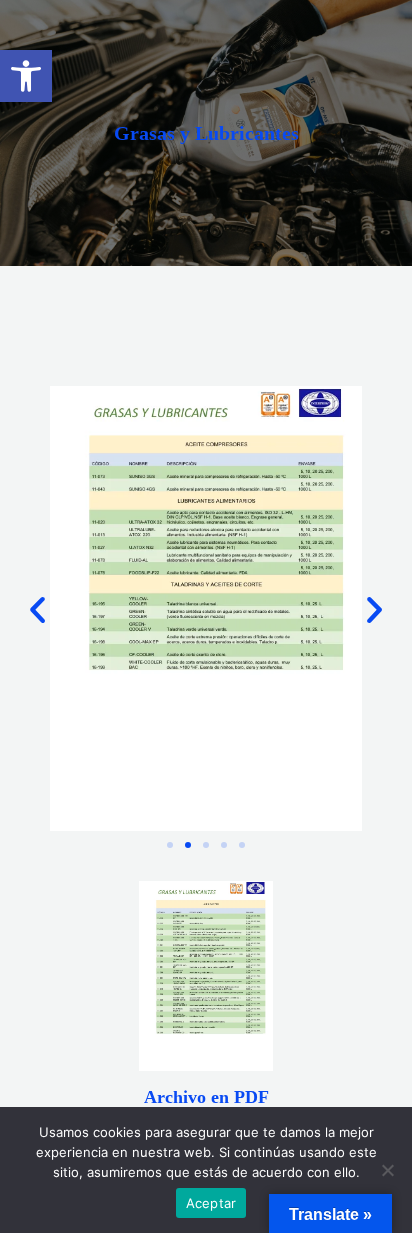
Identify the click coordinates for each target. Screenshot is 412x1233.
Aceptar (211, 1203)
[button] (26, 76)
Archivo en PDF (206, 1097)
